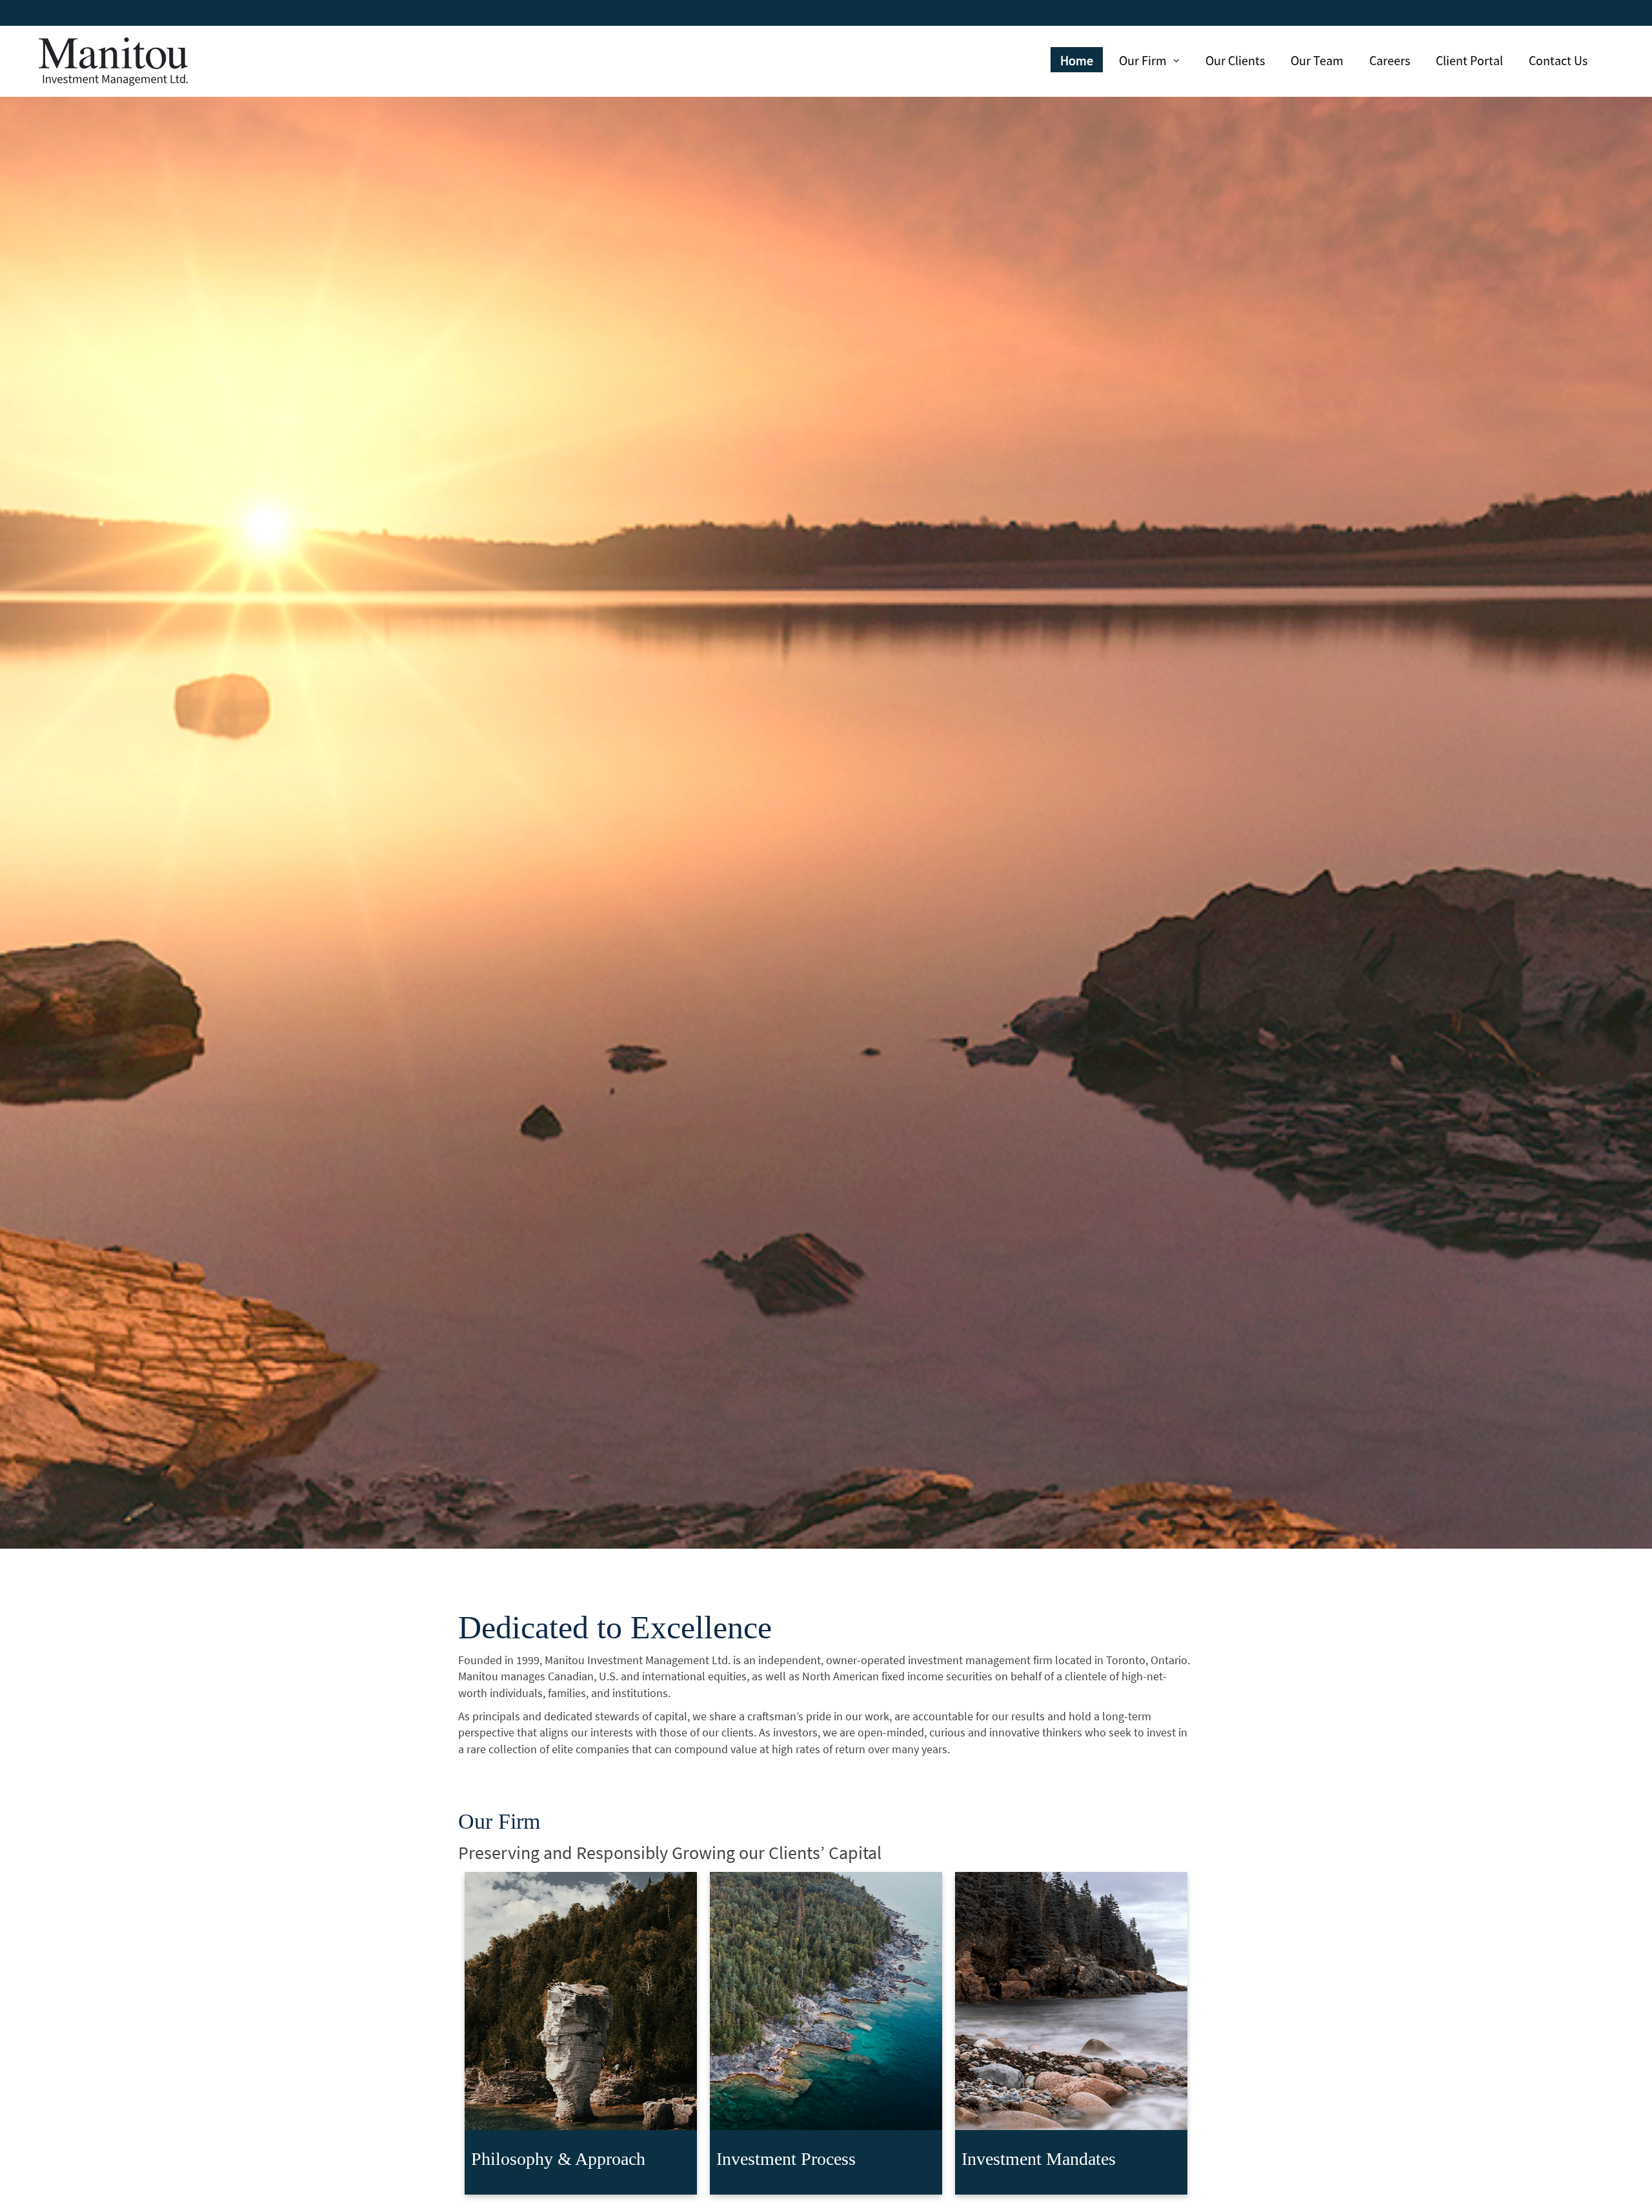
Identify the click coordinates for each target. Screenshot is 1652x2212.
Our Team (1317, 60)
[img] (826, 774)
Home (1077, 60)
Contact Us (1558, 60)
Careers (1390, 60)
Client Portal (1469, 60)
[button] (581, 2033)
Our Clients (1235, 60)
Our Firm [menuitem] (1144, 62)
